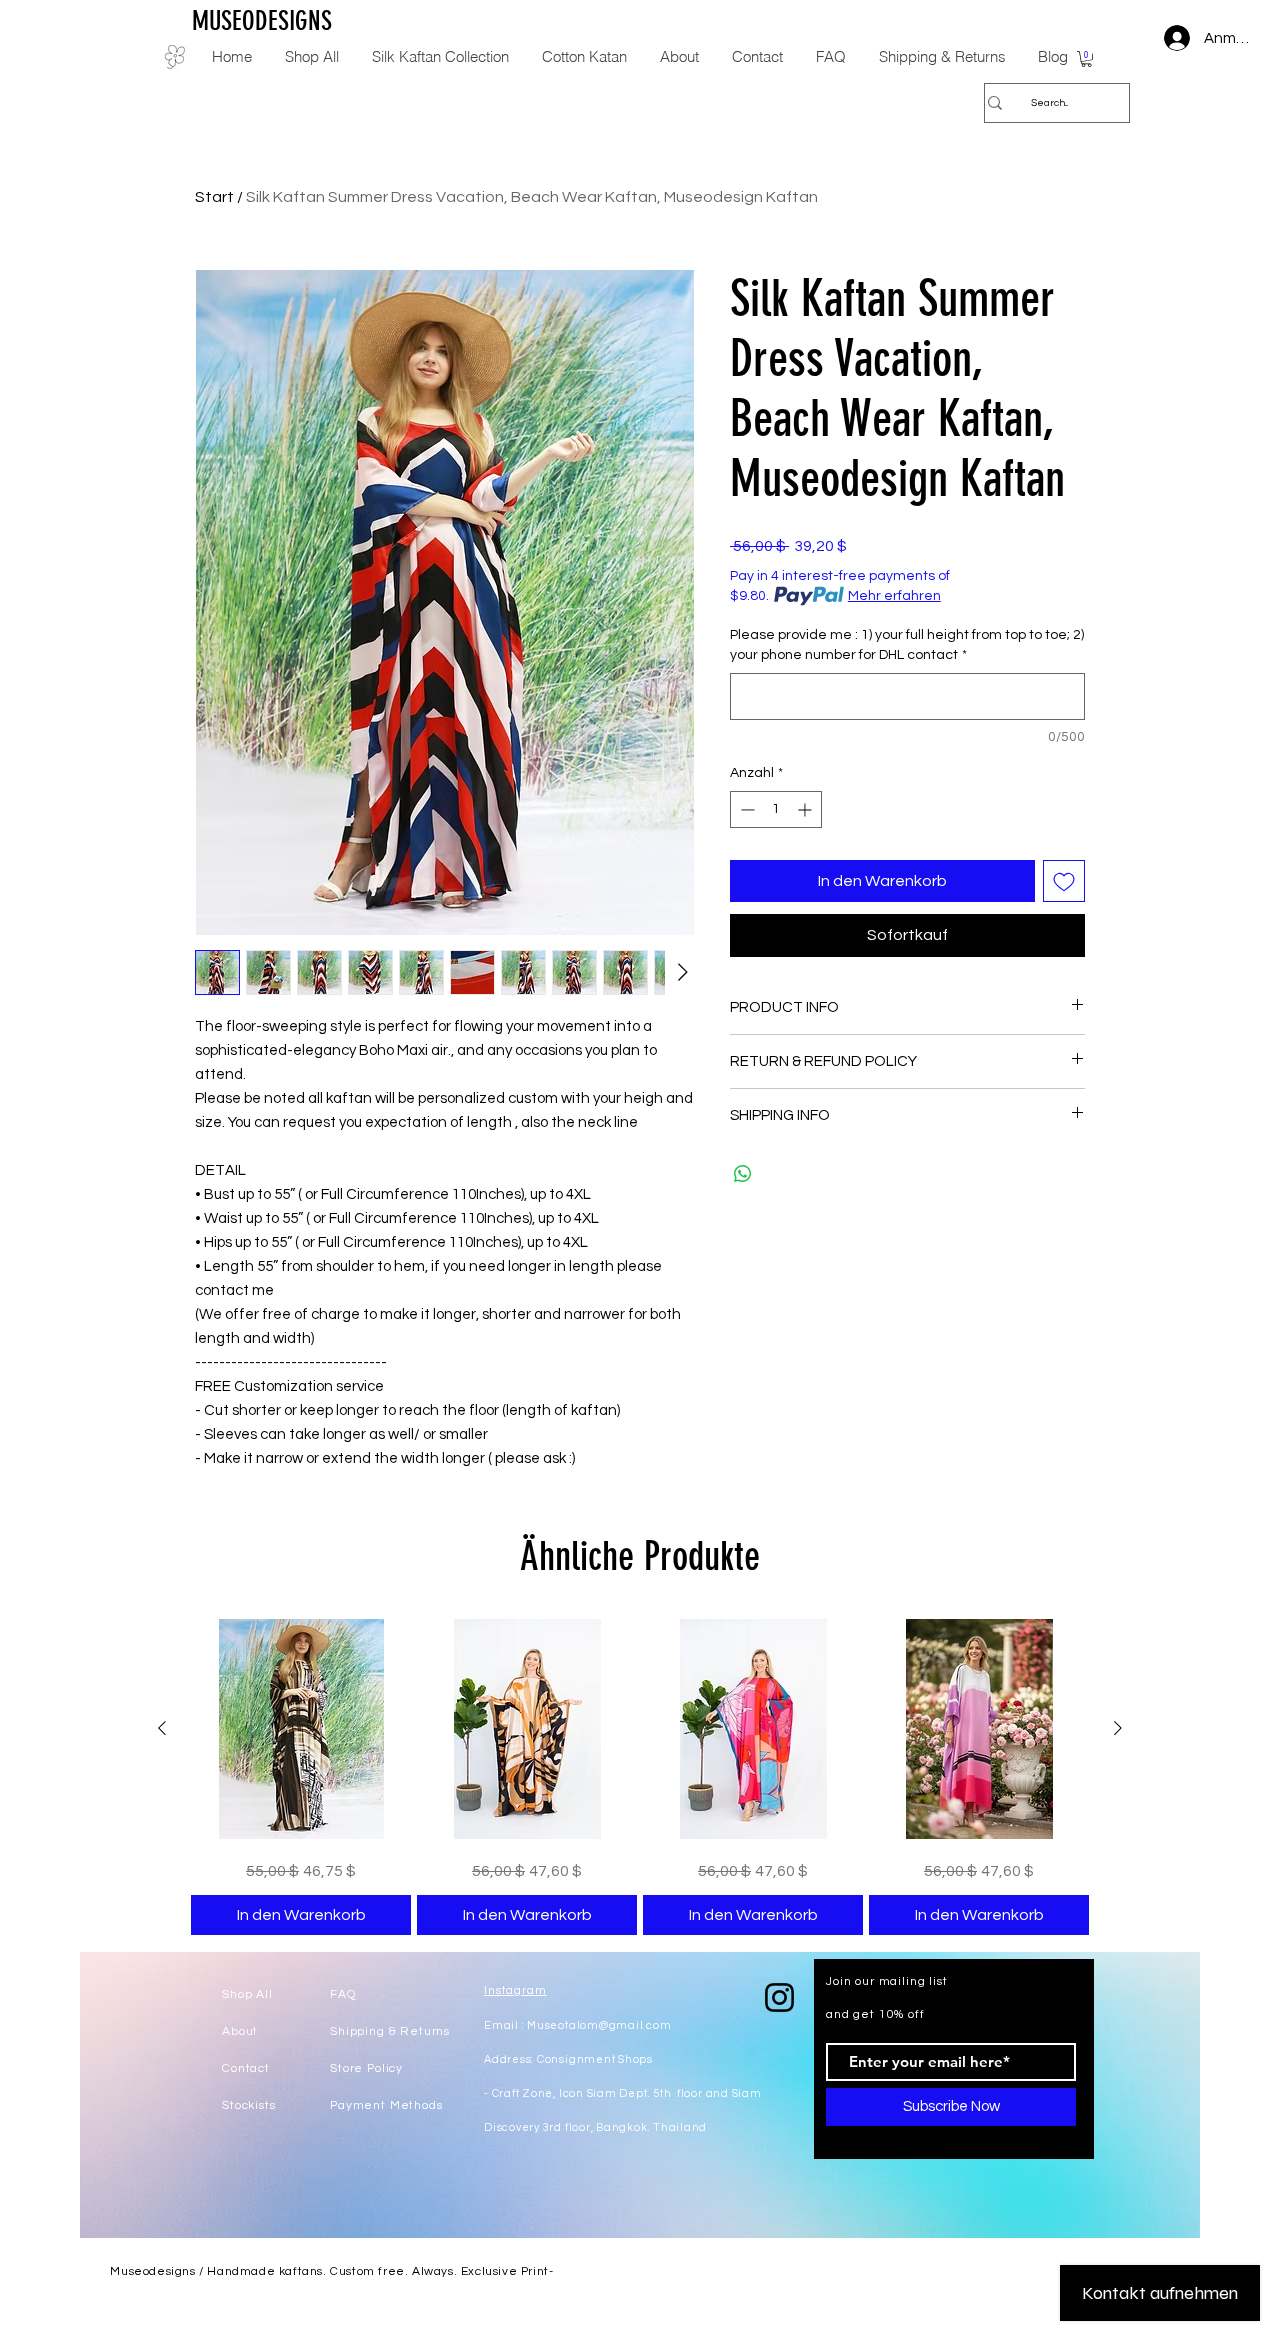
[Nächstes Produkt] (1118, 1728)
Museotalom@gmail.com (599, 2025)
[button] (1086, 59)
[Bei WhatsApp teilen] (743, 1174)
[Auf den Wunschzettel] (1064, 881)
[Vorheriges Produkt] (162, 1728)
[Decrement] (745, 809)
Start (214, 197)
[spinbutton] (776, 809)
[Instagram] (779, 1997)
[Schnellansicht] (301, 1729)
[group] (640, 1777)
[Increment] (806, 809)
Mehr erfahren (894, 596)
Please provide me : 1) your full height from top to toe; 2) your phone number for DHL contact (907, 645)
